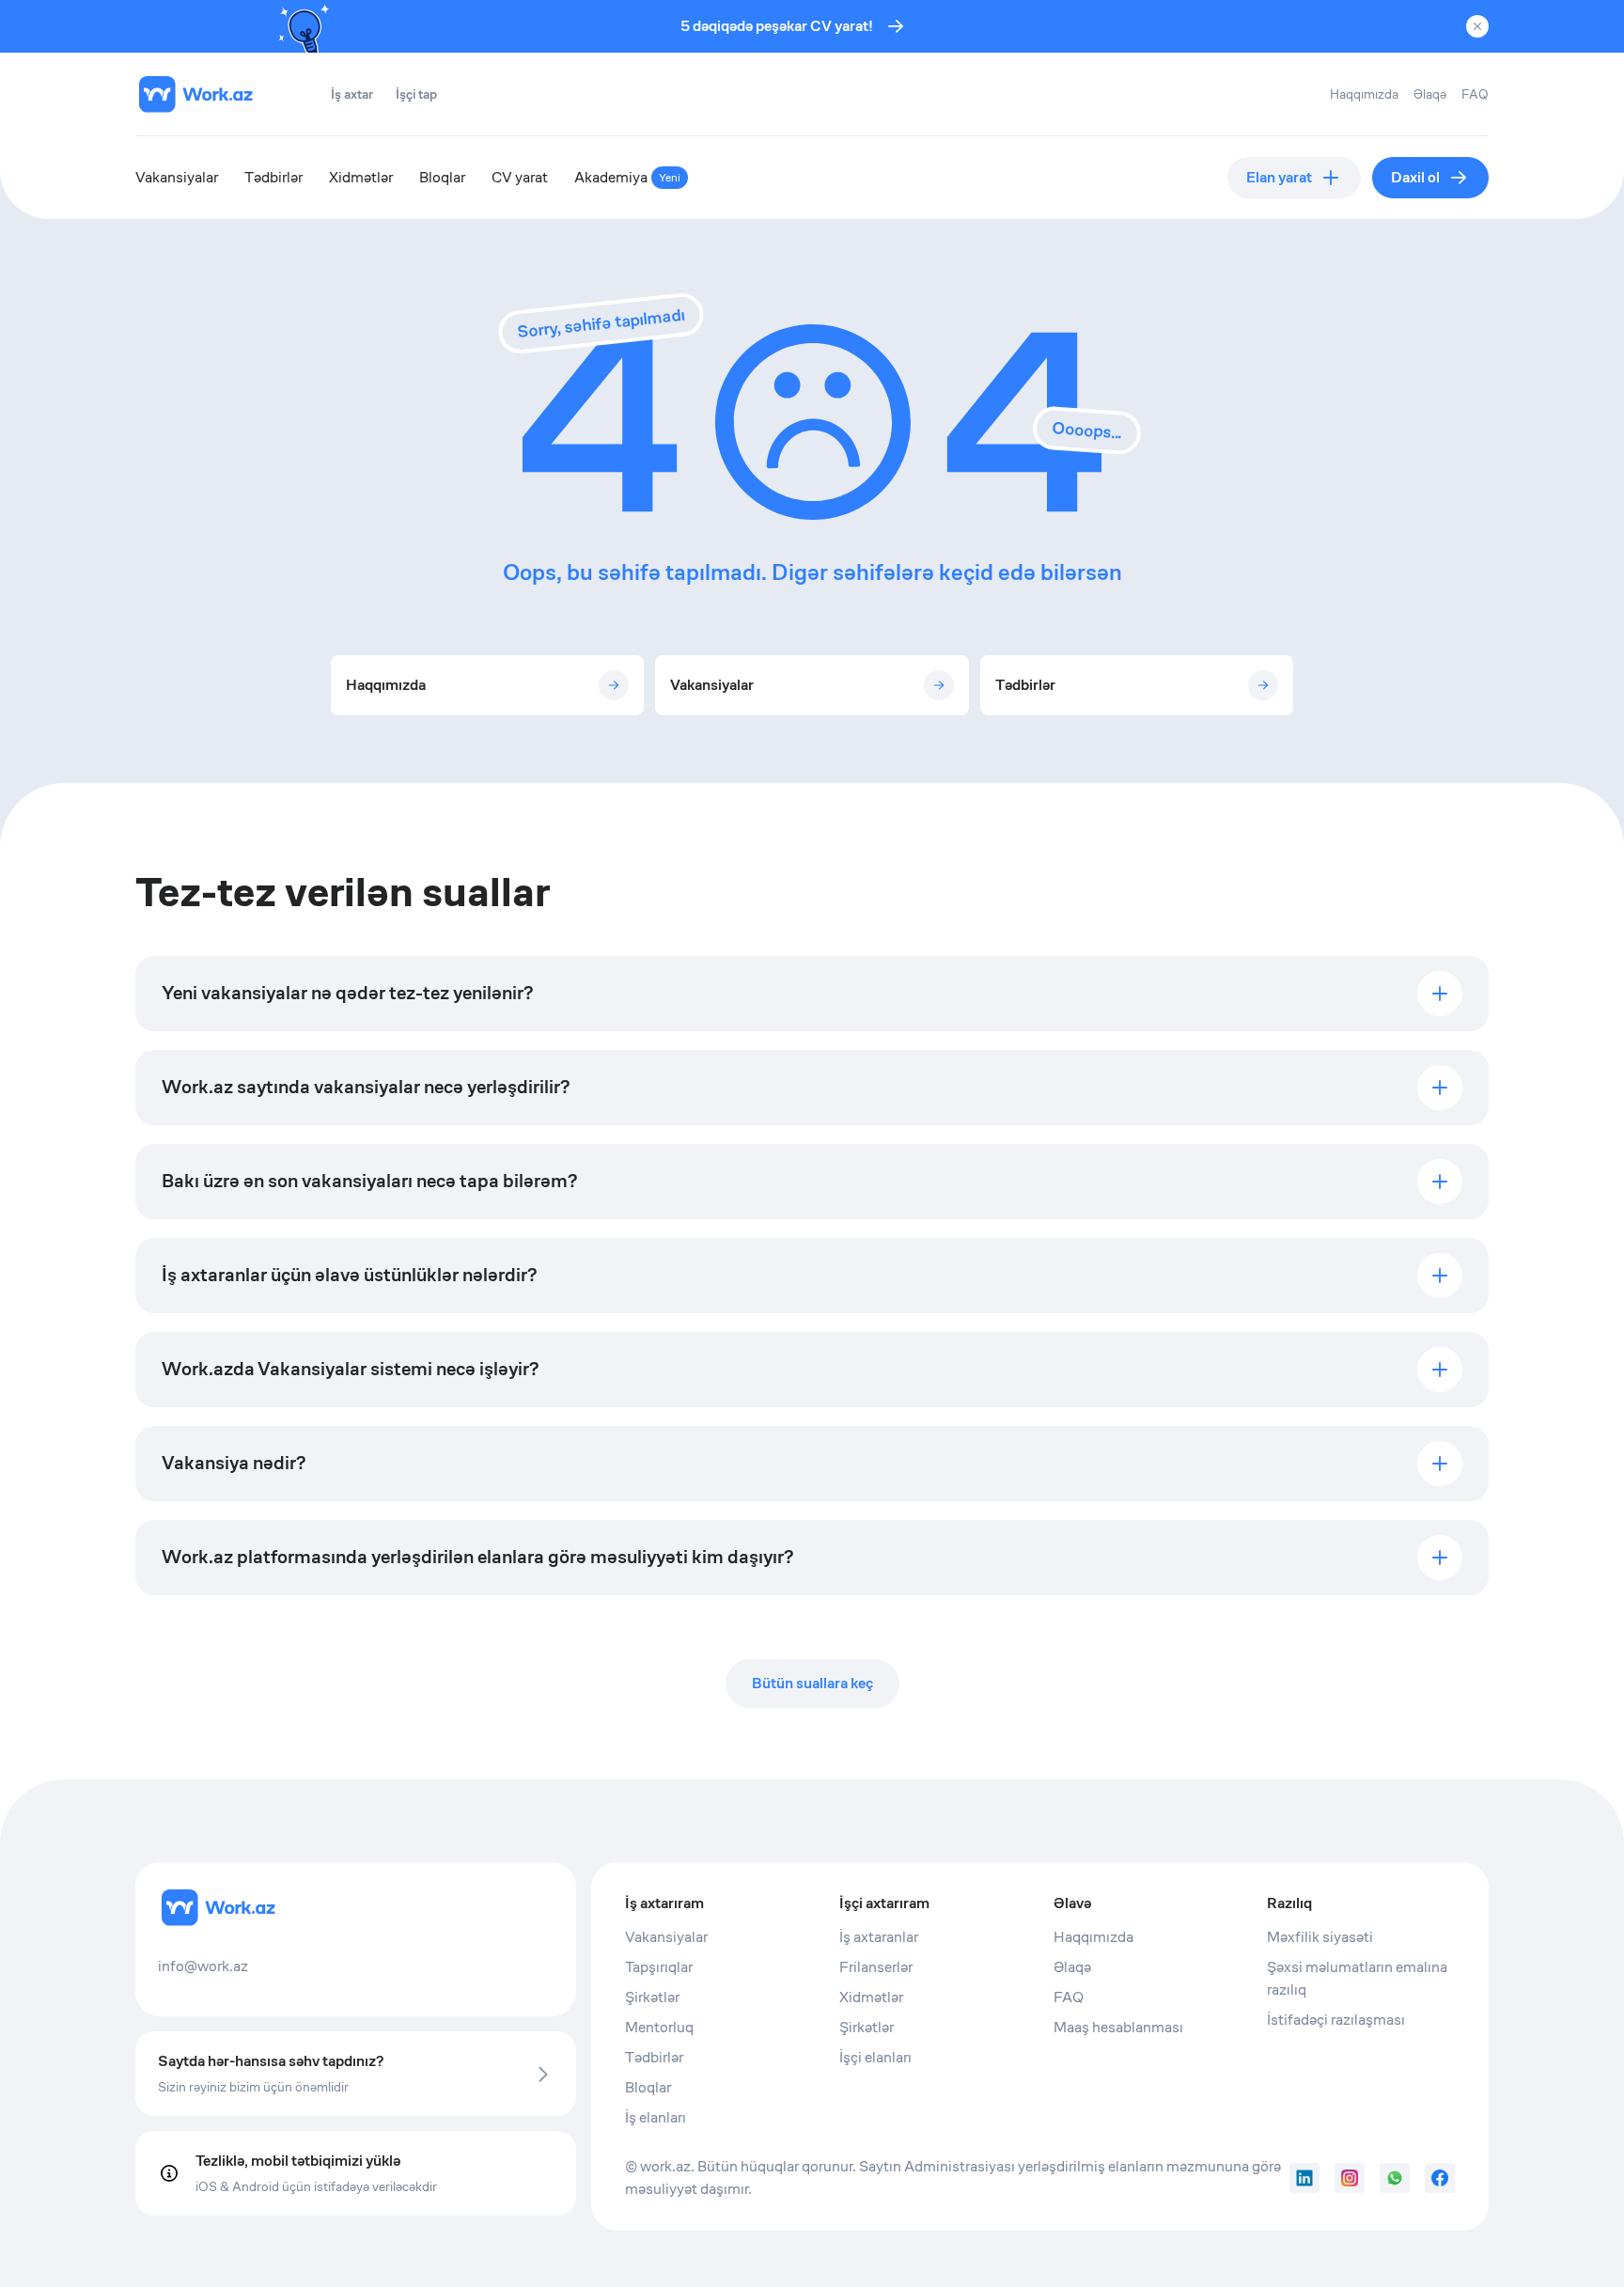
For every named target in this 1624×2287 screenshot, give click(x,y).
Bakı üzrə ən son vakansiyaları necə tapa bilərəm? (369, 1181)
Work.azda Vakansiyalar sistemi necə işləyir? (350, 1369)
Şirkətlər (652, 1997)
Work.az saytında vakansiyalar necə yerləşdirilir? (366, 1087)
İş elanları (656, 2117)
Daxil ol (1415, 177)
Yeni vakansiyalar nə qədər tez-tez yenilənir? (347, 993)
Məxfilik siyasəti (1320, 1937)
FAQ (1475, 94)
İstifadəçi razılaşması (1336, 2020)
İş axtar (352, 94)
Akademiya (627, 177)
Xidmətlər (361, 177)
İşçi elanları (875, 2057)
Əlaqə (1430, 94)
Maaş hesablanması (1118, 2027)
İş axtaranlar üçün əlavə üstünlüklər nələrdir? (349, 1275)
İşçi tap (416, 94)
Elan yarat (1279, 177)
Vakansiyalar (177, 177)
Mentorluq (659, 2027)
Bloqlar (442, 177)
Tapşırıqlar (659, 1967)
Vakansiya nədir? (234, 1463)
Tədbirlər (273, 177)
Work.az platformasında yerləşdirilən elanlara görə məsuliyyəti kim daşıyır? (477, 1557)
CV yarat (520, 177)
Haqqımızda (1364, 94)
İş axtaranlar (879, 1937)
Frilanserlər (876, 1967)
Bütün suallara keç (812, 1683)
